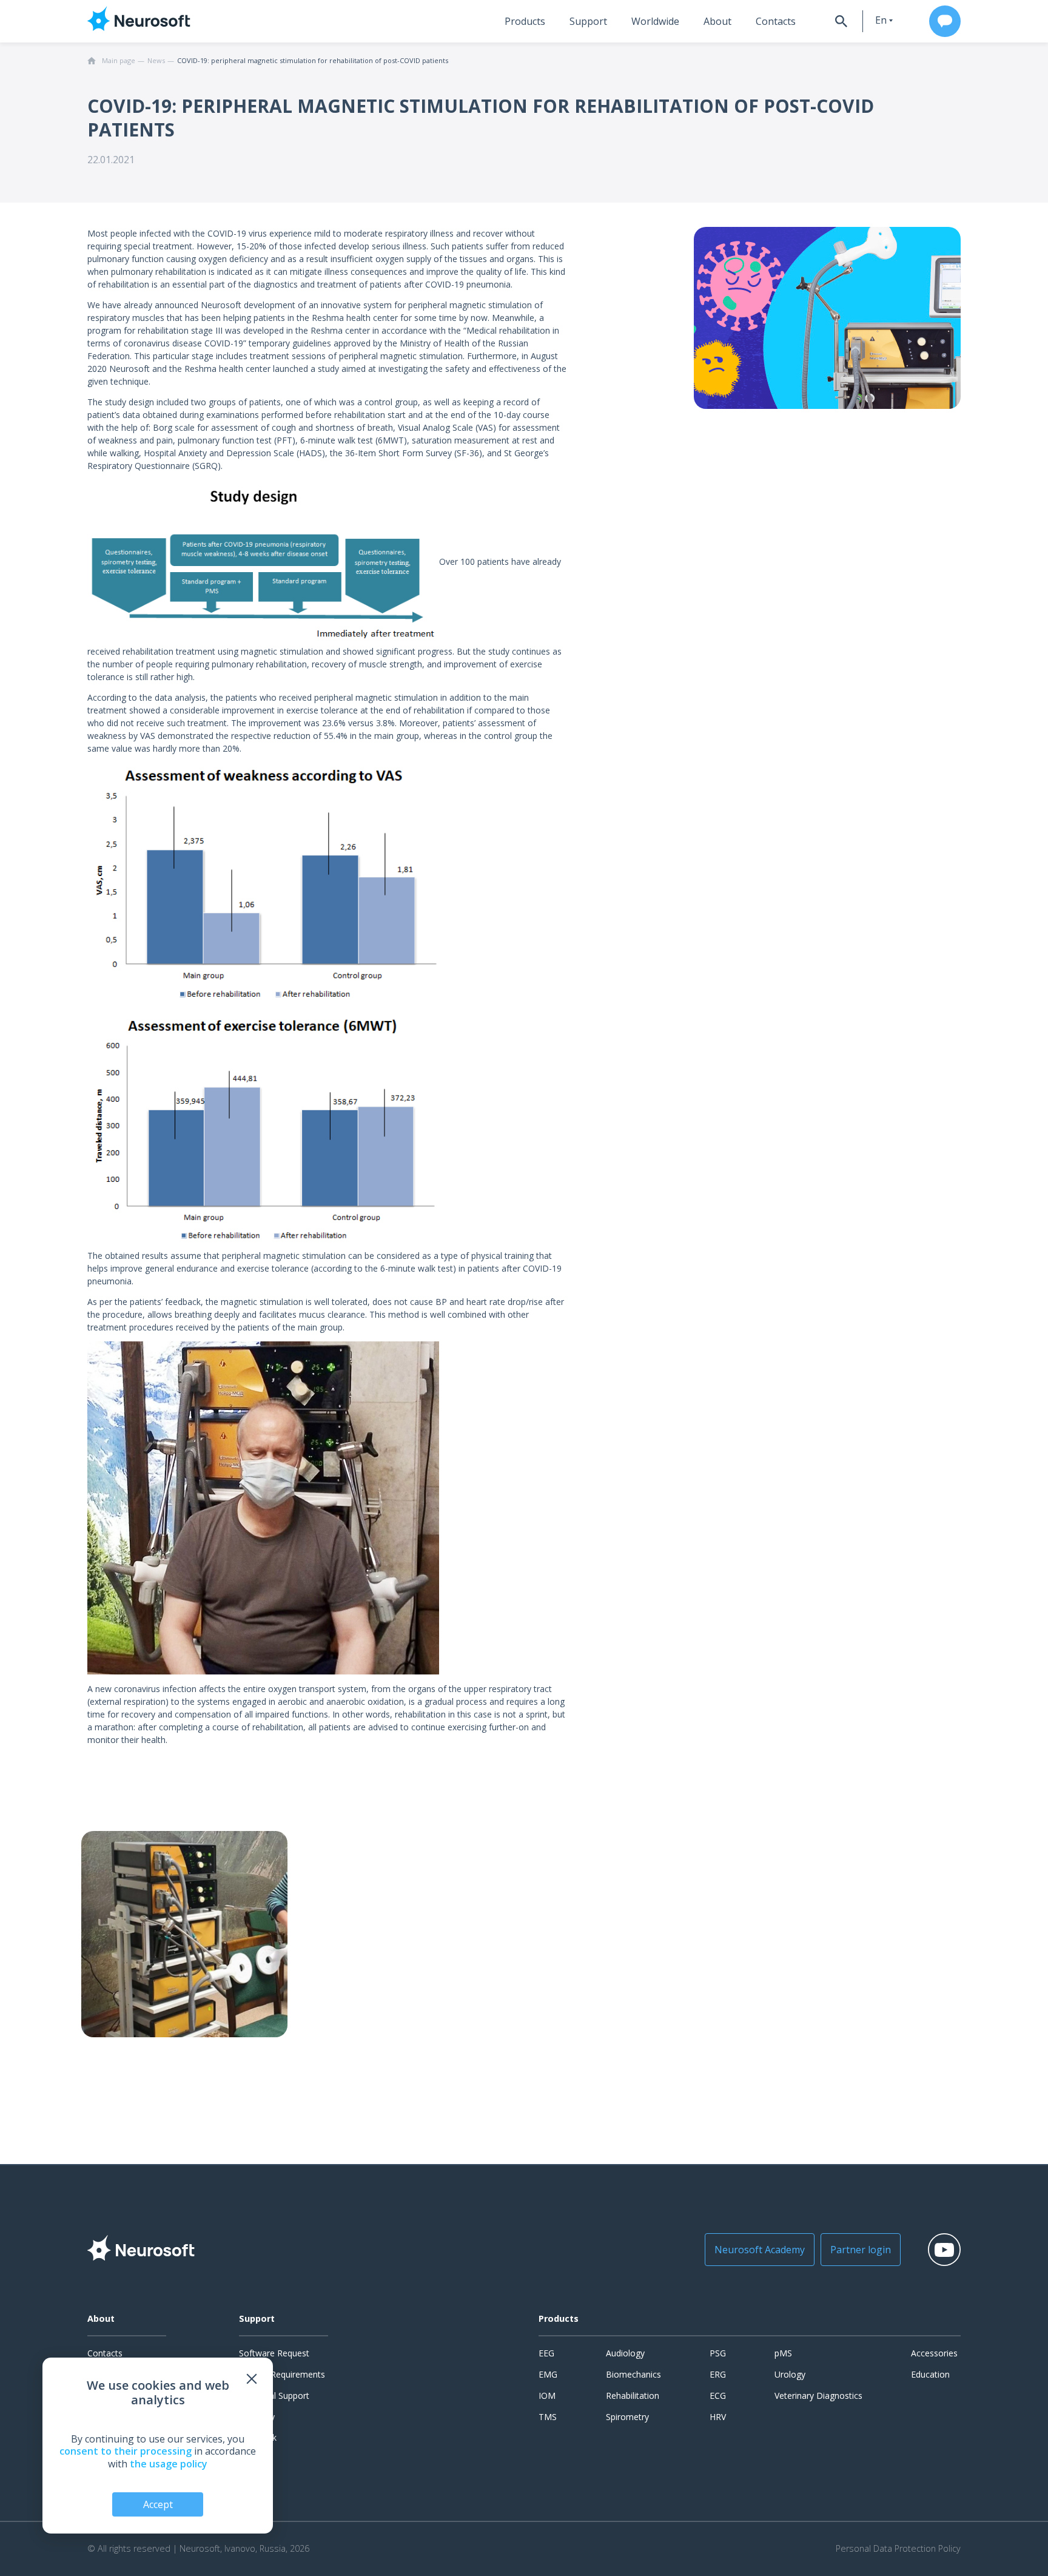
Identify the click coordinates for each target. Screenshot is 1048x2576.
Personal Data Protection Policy (898, 2549)
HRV (718, 2417)
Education (930, 2374)
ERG (718, 2374)
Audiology (625, 2353)
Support (588, 21)
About (717, 21)
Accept (158, 2504)
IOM (547, 2396)
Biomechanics (633, 2374)
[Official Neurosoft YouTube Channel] (944, 2250)
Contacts (776, 21)
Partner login (861, 2250)
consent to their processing (126, 2451)
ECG (718, 2396)
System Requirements (282, 2374)
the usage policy (169, 2464)
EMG (548, 2374)
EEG (546, 2353)
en (881, 20)
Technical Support (274, 2396)
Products (525, 21)
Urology (790, 2374)
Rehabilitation (633, 2396)
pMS (783, 2353)
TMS (548, 2417)
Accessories (934, 2353)
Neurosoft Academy (760, 2250)
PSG (718, 2353)
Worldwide (655, 21)
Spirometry (627, 2417)
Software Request (274, 2353)
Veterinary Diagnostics (818, 2396)
